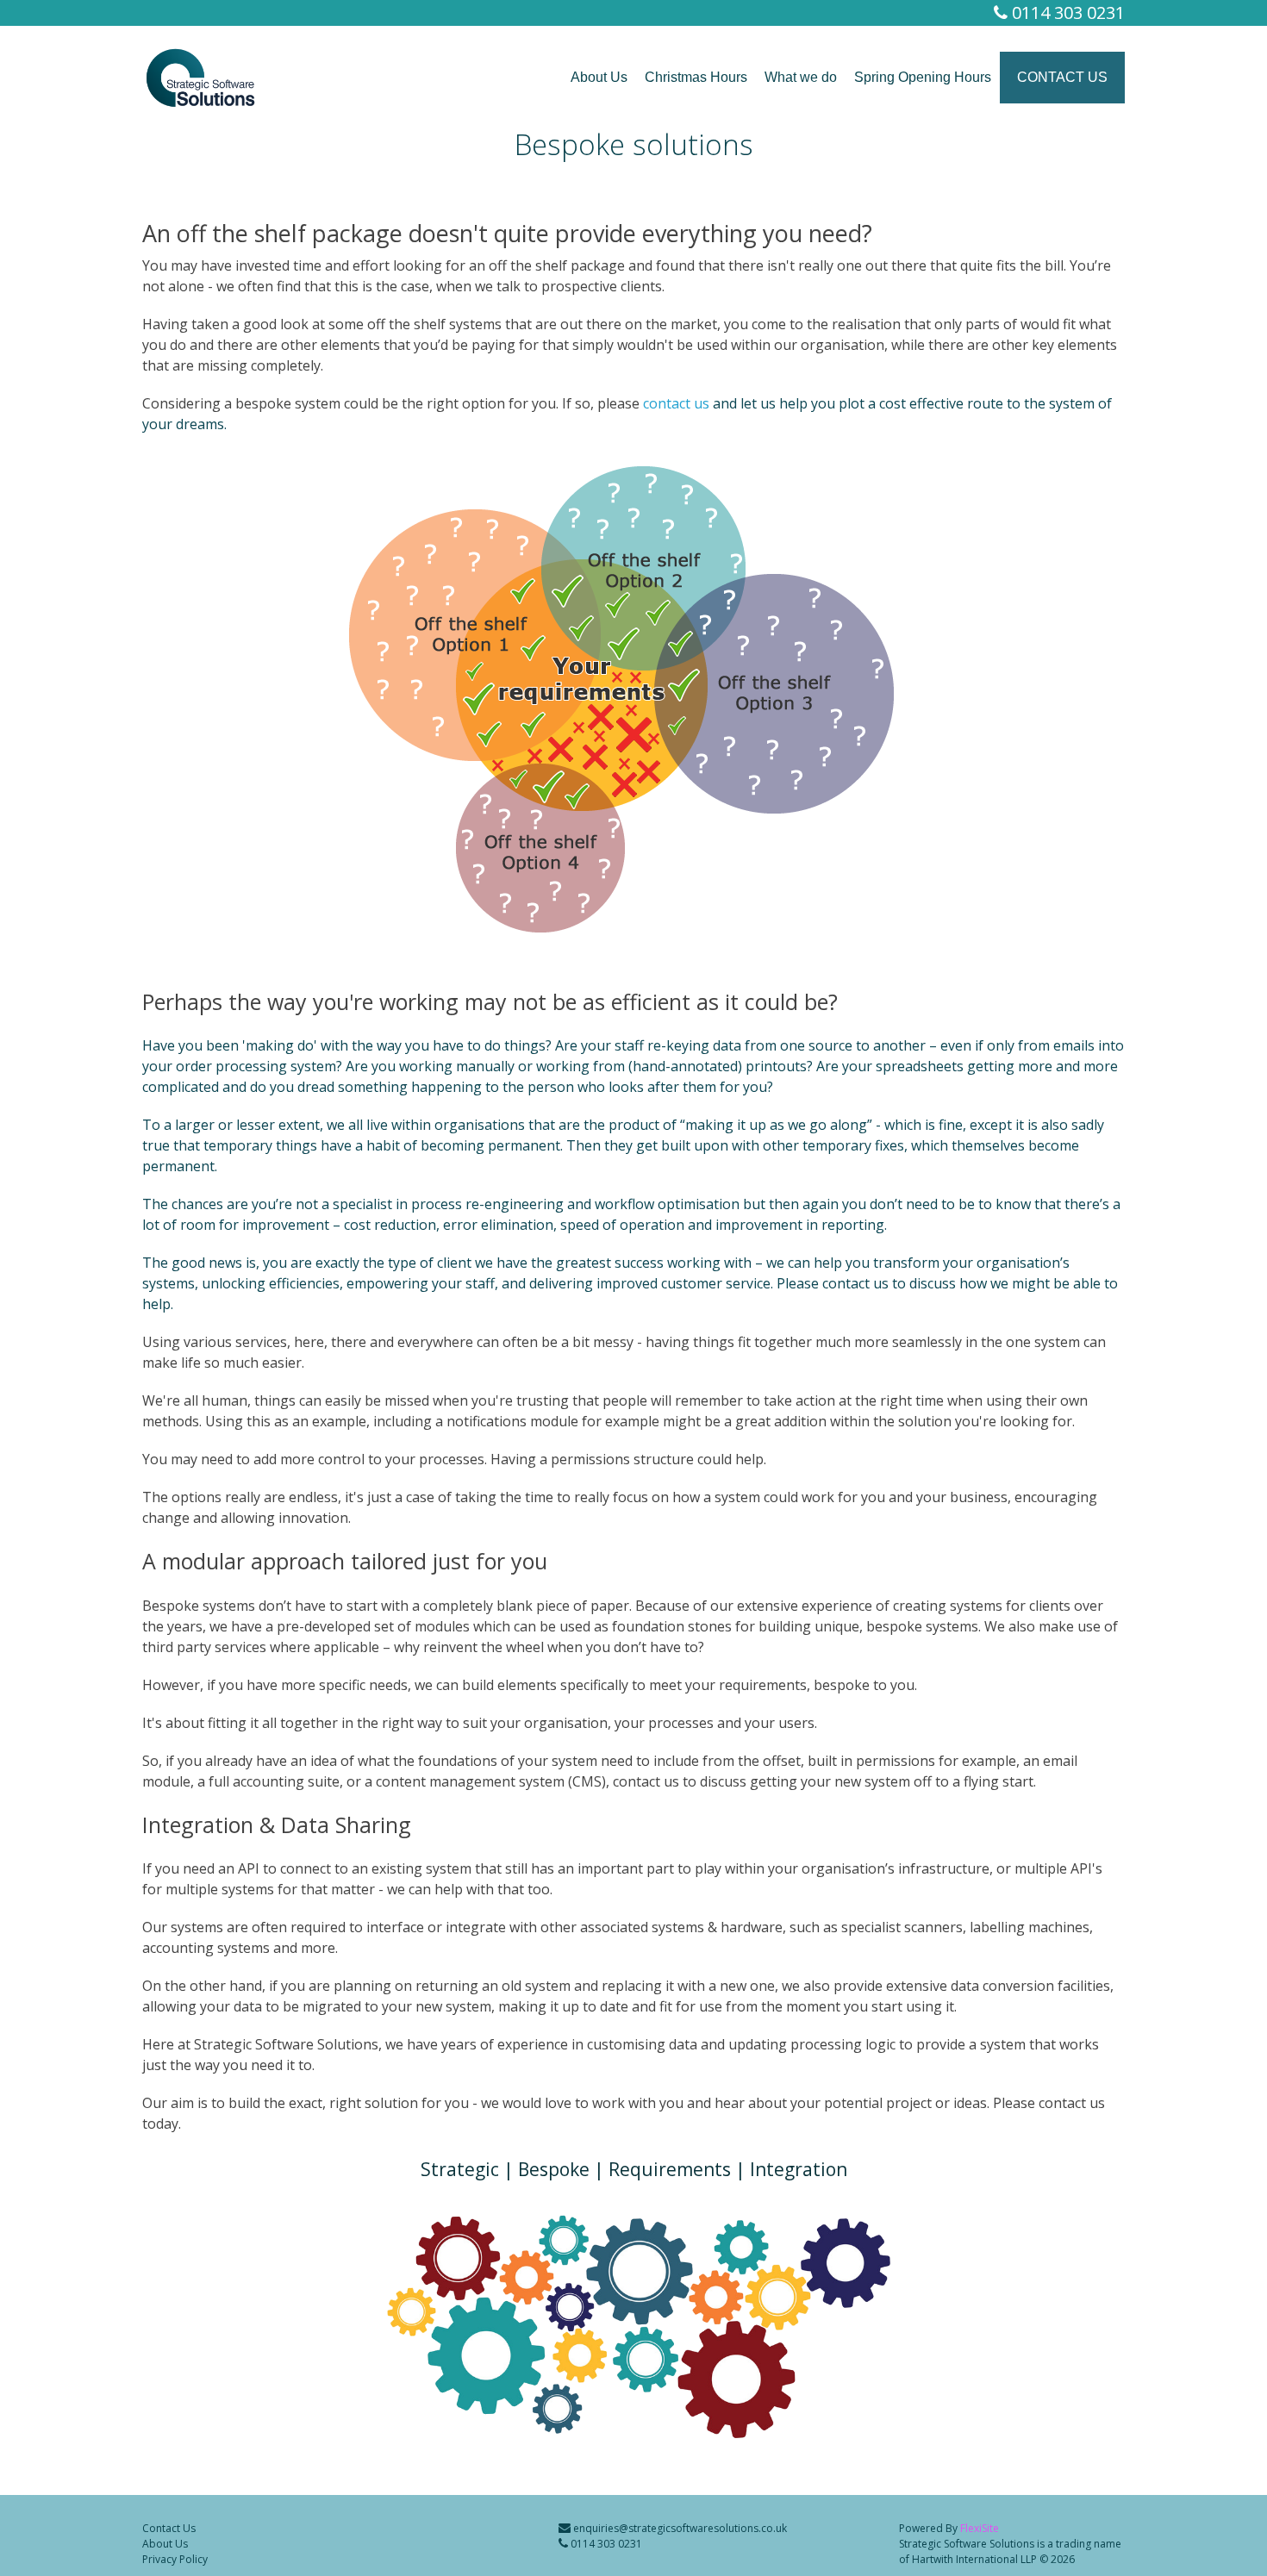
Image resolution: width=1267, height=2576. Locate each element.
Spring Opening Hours (923, 77)
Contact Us (1062, 77)
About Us (599, 77)
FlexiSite (980, 2528)
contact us (676, 403)
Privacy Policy (175, 2559)
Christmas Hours (696, 77)
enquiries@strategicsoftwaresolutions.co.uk (679, 2528)
